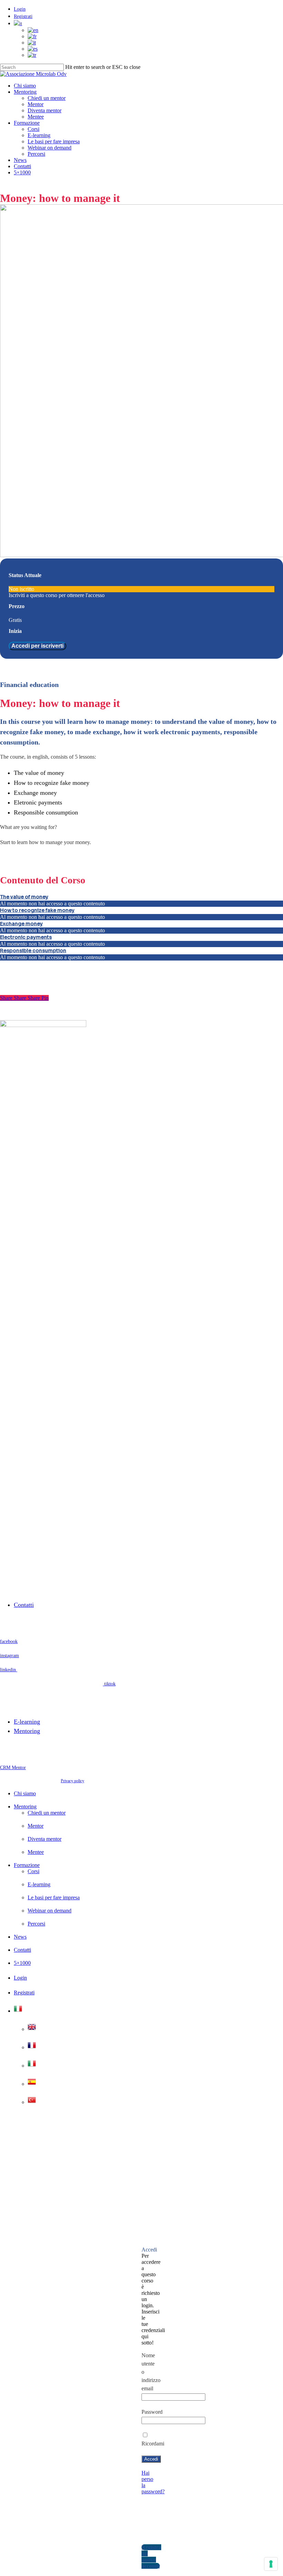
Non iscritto (21, 589)
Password (152, 2412)
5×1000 (22, 1963)
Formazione (27, 1865)
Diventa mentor (45, 1839)
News (20, 1937)
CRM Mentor (13, 1768)
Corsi (33, 1871)
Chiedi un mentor (47, 1813)
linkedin (9, 1670)
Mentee (36, 1852)
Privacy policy (72, 1781)
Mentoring (27, 1731)
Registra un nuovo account (151, 2557)
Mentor (36, 1826)
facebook (9, 1641)
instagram (9, 1656)
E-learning (27, 1722)
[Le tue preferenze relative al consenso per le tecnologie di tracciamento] (271, 2564)
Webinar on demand (50, 1911)
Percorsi (36, 1924)
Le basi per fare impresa (54, 1897)
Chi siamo (25, 1793)
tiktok (109, 1684)
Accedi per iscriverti (37, 646)
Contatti (24, 1605)
